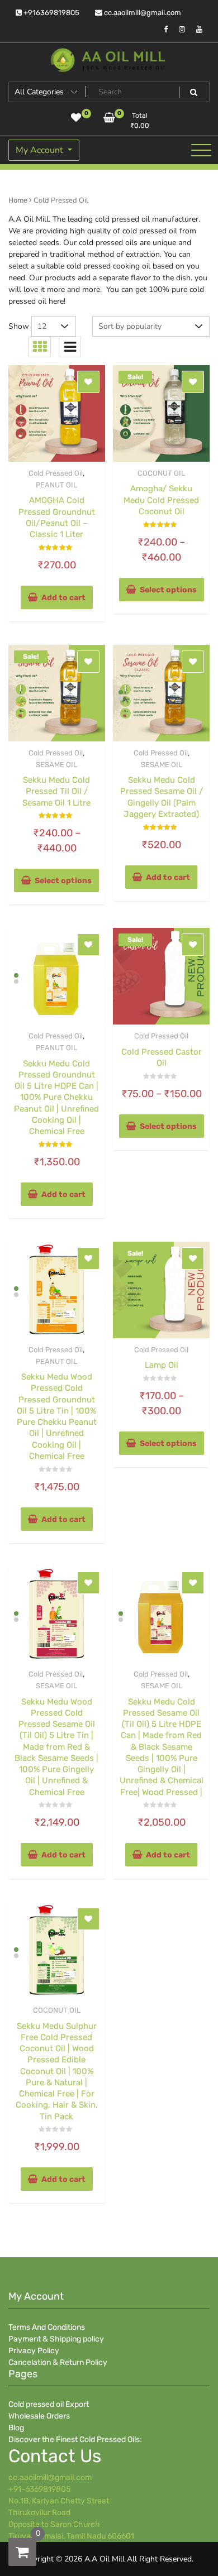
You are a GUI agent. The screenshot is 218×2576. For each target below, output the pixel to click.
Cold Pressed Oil (56, 473)
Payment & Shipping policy (56, 2339)
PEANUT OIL (56, 485)
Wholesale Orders (39, 2416)
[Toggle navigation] (201, 150)
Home (18, 200)
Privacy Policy (34, 2351)
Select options (168, 590)
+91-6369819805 (39, 2489)
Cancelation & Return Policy (58, 2362)
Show (19, 326)
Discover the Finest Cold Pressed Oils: (75, 2439)
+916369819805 (51, 13)
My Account (41, 150)
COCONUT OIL (161, 473)
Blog (16, 2428)
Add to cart (63, 598)
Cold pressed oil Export (49, 2404)
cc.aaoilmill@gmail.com (142, 13)
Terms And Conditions (47, 2327)
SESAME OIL (56, 765)
